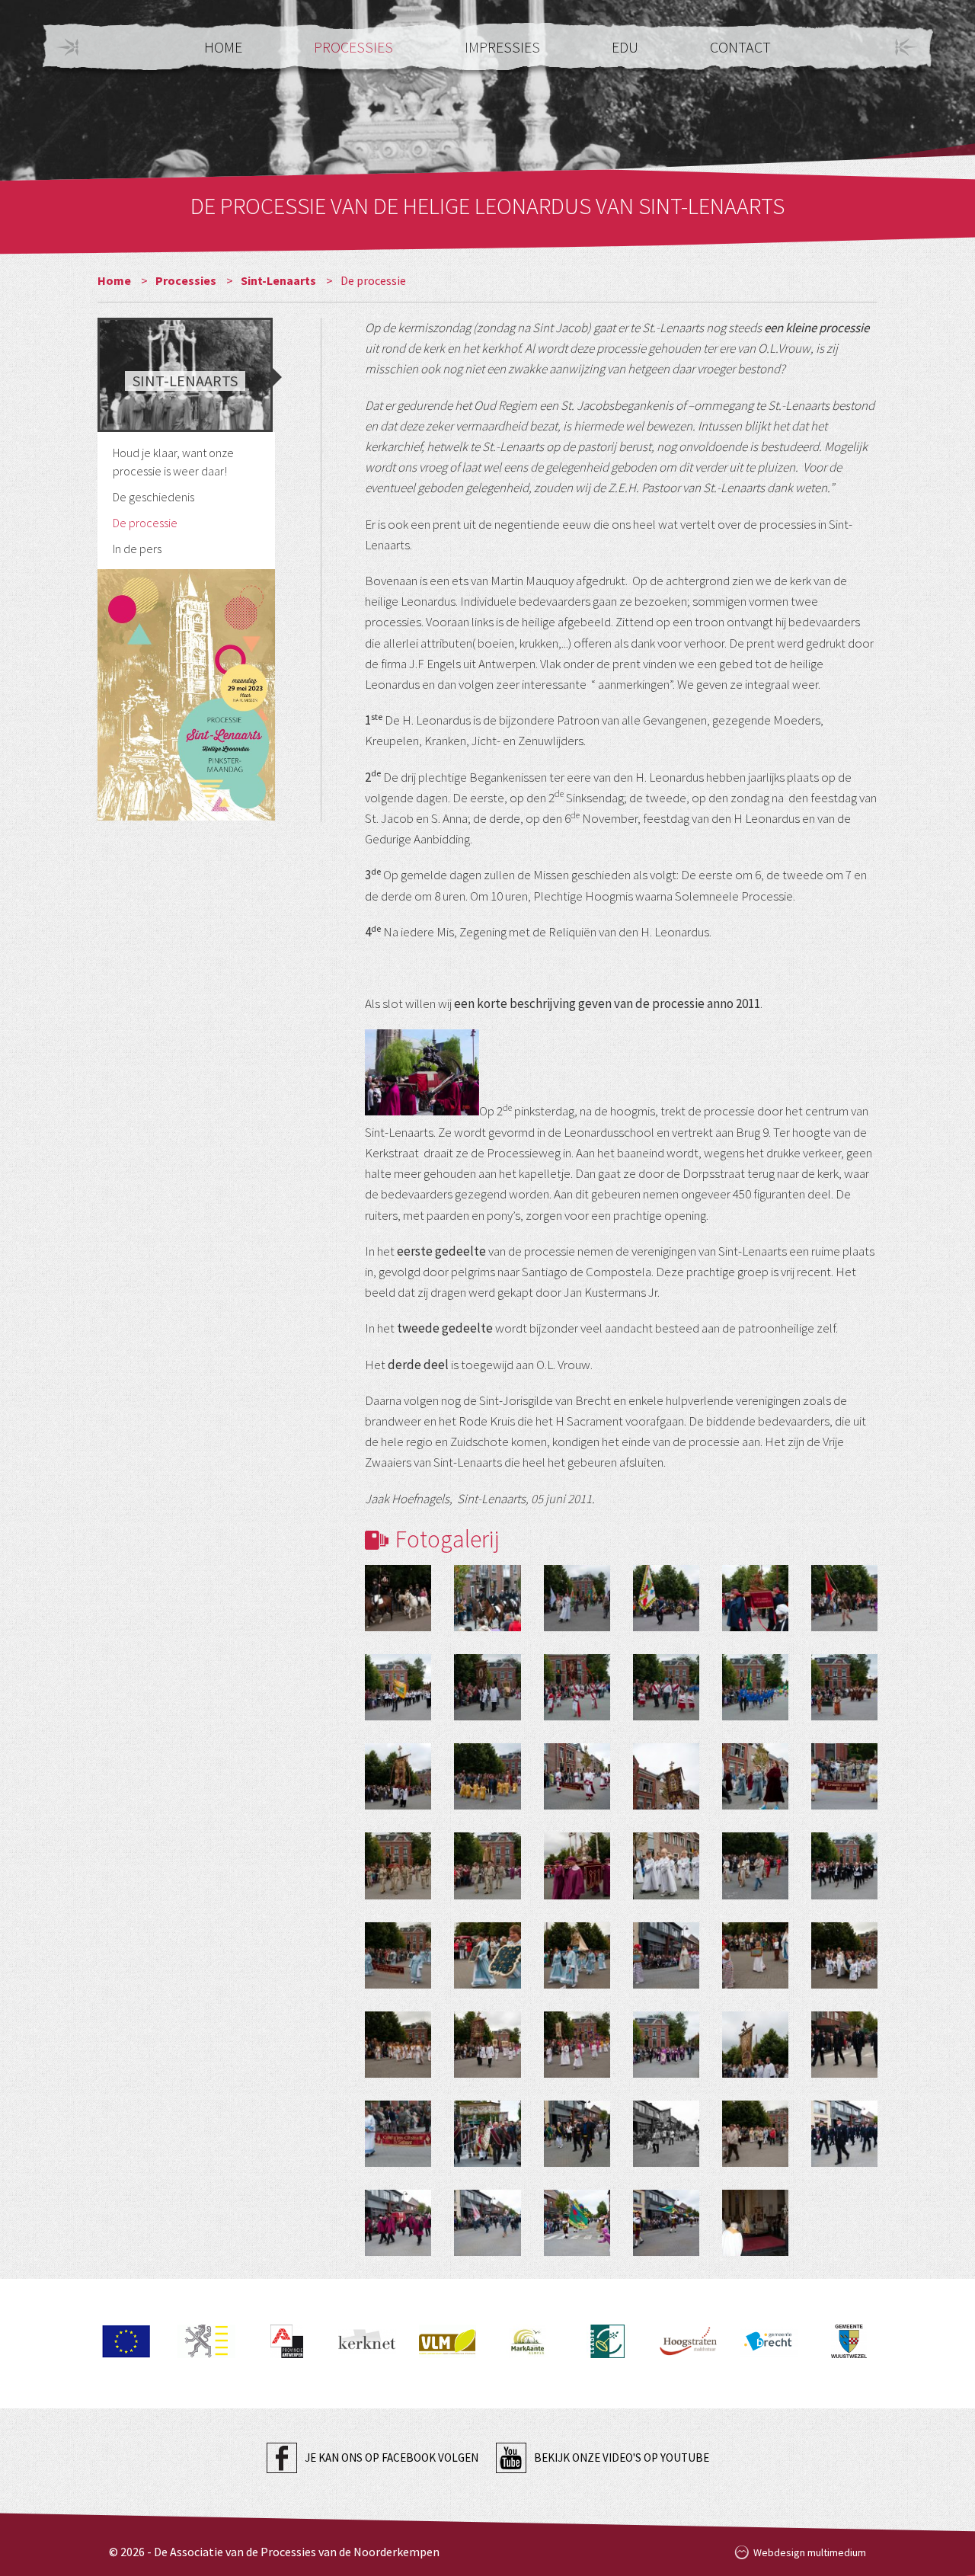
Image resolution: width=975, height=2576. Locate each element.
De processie (145, 523)
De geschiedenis (153, 497)
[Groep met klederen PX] (755, 1866)
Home (225, 47)
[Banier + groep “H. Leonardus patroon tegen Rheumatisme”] (577, 1776)
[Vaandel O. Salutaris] (666, 1776)
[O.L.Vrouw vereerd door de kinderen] (398, 2045)
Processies (355, 47)
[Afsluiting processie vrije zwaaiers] (666, 2223)
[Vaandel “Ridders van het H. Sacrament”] (755, 2045)
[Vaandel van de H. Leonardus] (398, 1776)
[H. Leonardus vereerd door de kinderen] (666, 1866)
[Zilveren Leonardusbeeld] (398, 1866)
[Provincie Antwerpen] (287, 2361)
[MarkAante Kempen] (527, 2361)
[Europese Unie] (126, 2361)
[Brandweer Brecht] (844, 2134)
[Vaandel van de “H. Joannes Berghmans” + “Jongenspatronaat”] (487, 1687)
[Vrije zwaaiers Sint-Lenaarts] (577, 2223)
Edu (627, 47)
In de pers (137, 549)
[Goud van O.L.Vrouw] (487, 1955)
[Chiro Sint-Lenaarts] (844, 1598)
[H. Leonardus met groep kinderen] (487, 1776)
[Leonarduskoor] (844, 1866)
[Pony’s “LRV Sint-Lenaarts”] (398, 1598)
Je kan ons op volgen (392, 2458)
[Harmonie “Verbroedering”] (398, 1687)
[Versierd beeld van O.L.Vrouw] (577, 1955)
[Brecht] (768, 2361)
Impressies (504, 47)
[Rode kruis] (487, 2223)
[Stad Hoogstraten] (688, 2361)
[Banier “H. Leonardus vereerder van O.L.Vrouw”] (398, 1955)
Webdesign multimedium (810, 2552)
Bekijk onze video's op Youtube (622, 2458)
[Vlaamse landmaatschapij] (448, 2361)
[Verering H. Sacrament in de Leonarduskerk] (755, 2223)
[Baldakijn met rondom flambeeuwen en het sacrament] (487, 2134)
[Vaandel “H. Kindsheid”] (577, 1687)
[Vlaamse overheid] (206, 2361)
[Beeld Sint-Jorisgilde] (755, 1598)
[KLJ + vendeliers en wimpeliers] (755, 1687)
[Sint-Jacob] (844, 1687)
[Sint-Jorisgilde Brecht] (398, 2223)
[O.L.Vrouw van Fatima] (666, 1955)
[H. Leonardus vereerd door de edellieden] (577, 1866)
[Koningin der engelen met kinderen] (844, 1955)
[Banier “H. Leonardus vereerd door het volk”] (844, 1776)
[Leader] (607, 2361)
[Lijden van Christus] (666, 2045)
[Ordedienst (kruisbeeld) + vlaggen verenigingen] (577, 1598)
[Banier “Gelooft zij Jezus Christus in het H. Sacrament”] (398, 2134)
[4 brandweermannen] (844, 2045)
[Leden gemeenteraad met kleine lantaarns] (577, 2134)
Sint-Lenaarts (280, 280)
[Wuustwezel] (849, 2361)
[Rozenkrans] (577, 2045)
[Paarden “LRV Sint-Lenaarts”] (487, 1598)
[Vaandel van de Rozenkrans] (487, 2045)
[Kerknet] (367, 2361)
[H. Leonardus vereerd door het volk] (487, 1866)
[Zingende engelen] (755, 1776)
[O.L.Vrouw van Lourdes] (755, 1955)
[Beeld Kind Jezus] (666, 1687)
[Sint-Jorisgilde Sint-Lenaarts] (666, 1598)
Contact (740, 47)
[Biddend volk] (755, 2134)
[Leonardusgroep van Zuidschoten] (666, 2134)
